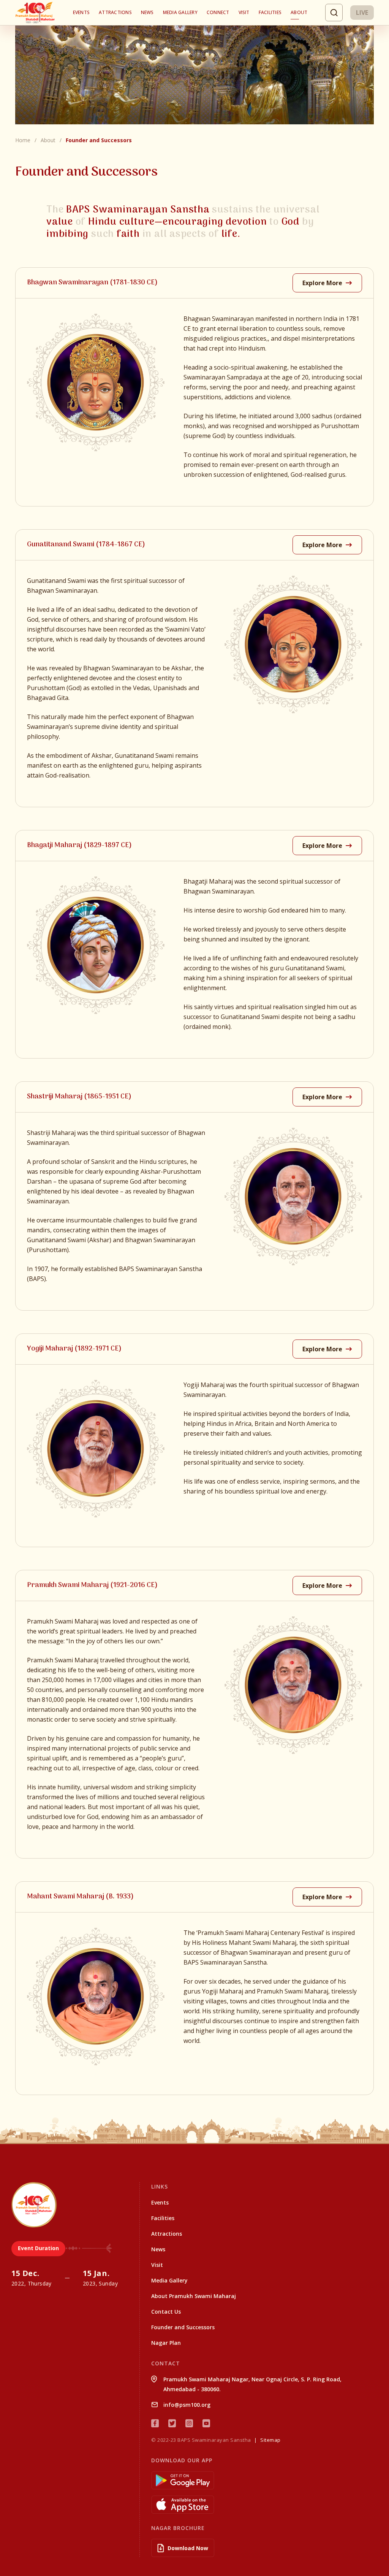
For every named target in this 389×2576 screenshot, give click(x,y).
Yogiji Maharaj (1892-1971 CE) (74, 1349)
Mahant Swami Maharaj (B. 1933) (80, 1897)
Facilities (270, 12)
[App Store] (264, 2505)
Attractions (115, 12)
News (147, 12)
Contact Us (166, 2312)
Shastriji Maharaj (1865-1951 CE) (79, 1097)
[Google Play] (264, 2480)
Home (23, 140)
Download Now (188, 2548)
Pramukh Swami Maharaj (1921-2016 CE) (92, 1585)
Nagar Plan (166, 2343)
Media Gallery (180, 12)
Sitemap (270, 2440)
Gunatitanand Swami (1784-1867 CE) (86, 545)
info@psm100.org (187, 2405)
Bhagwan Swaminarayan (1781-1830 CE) (92, 283)
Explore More (323, 283)
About (299, 12)
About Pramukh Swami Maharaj (194, 2296)
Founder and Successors (183, 2327)
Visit (244, 12)
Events (81, 12)
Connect (218, 12)
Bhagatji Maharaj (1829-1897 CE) (79, 845)
